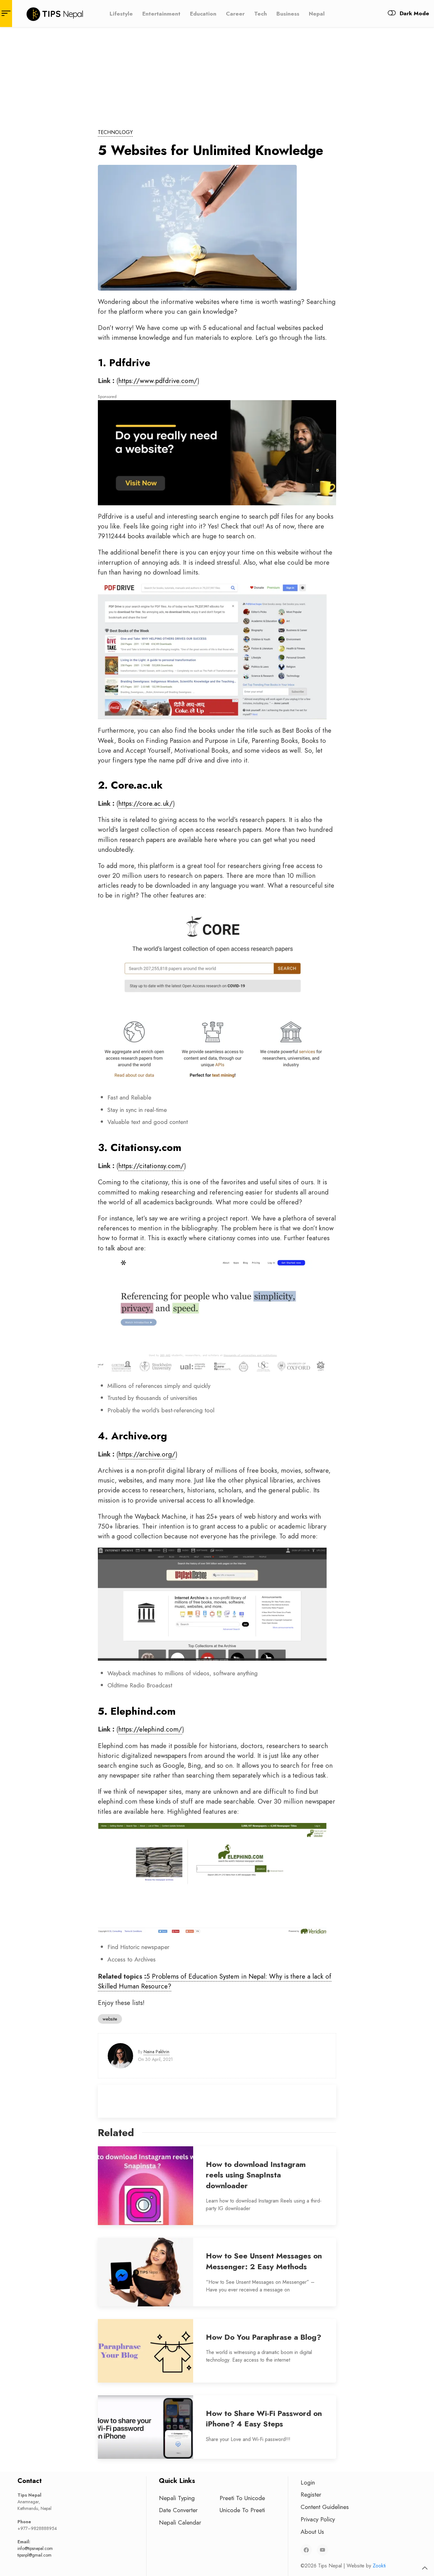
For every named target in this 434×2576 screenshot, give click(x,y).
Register (311, 2494)
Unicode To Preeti (242, 2510)
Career (235, 13)
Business (288, 13)
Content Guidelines (325, 2507)
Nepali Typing (177, 2498)
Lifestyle (121, 13)
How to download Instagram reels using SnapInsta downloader (256, 2175)
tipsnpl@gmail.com (34, 2555)
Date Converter (178, 2510)
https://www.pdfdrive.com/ (158, 381)
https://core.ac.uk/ (146, 804)
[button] (425, 2568)
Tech (261, 13)
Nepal (317, 13)
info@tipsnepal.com (35, 2548)
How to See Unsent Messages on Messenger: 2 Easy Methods (264, 2261)
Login (308, 2482)
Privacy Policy (318, 2519)
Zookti (379, 2566)
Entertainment (161, 13)
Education (203, 13)
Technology (115, 132)
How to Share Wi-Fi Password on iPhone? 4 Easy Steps (264, 2419)
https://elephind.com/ (150, 1729)
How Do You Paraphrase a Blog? (264, 2337)
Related (116, 2133)
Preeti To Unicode (242, 2498)
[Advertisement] (217, 75)
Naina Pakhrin (156, 2052)
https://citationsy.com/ (151, 1166)
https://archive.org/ (147, 1454)
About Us (312, 2532)
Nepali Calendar (180, 2522)
